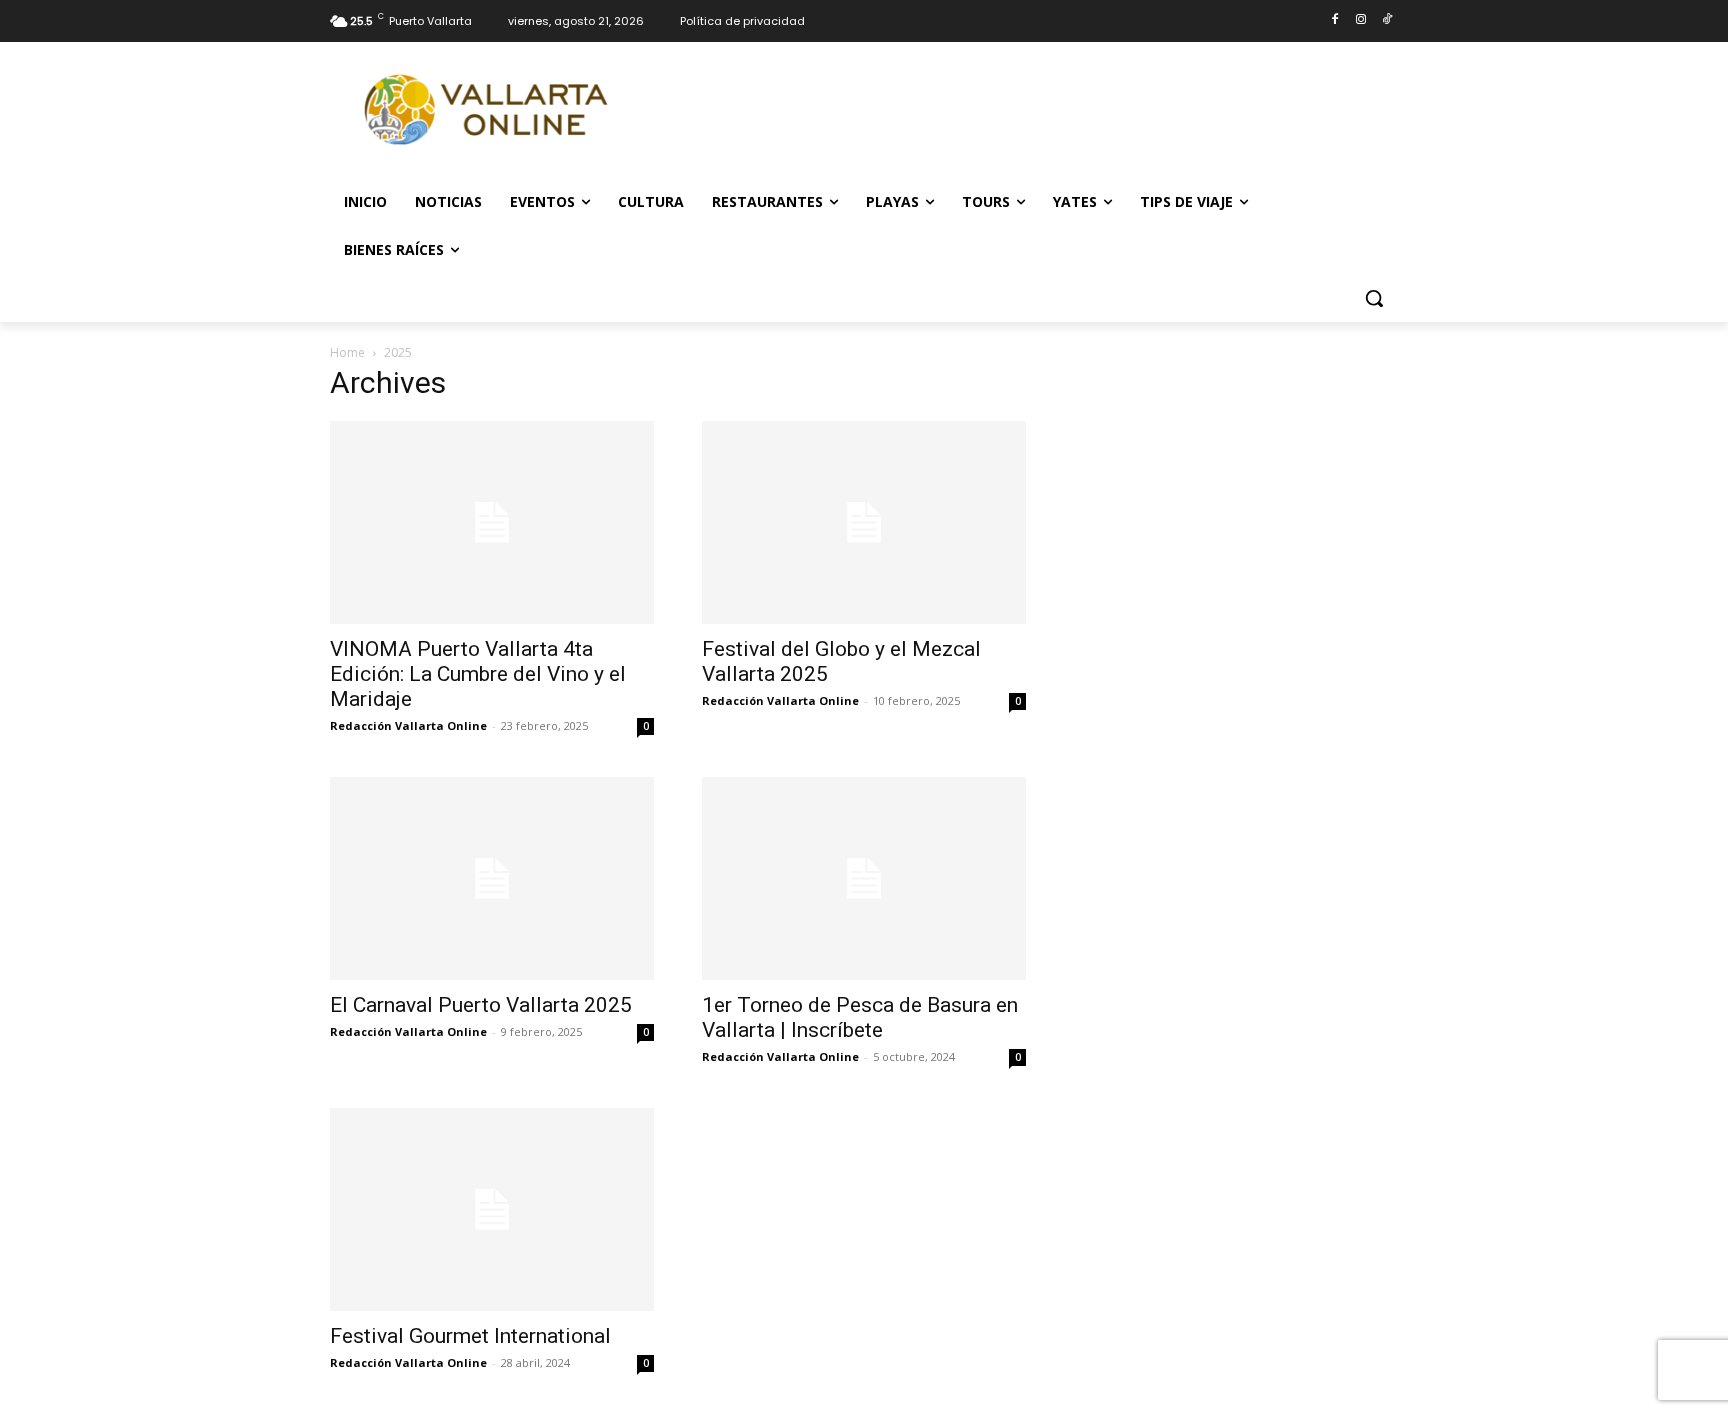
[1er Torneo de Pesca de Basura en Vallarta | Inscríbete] (864, 878)
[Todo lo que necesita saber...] (490, 110)
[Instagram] (1360, 20)
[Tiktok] (1386, 20)
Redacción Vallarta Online (408, 725)
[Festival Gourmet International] (492, 1209)
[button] (1374, 298)
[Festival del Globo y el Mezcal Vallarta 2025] (864, 522)
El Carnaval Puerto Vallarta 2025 (481, 1005)
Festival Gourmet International (473, 1336)
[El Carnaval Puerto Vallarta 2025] (492, 878)
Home (347, 352)
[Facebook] (1335, 20)
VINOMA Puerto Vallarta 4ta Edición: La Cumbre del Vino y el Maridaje (478, 674)
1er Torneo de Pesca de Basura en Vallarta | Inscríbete (860, 1017)
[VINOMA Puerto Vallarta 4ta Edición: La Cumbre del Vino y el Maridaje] (492, 522)
